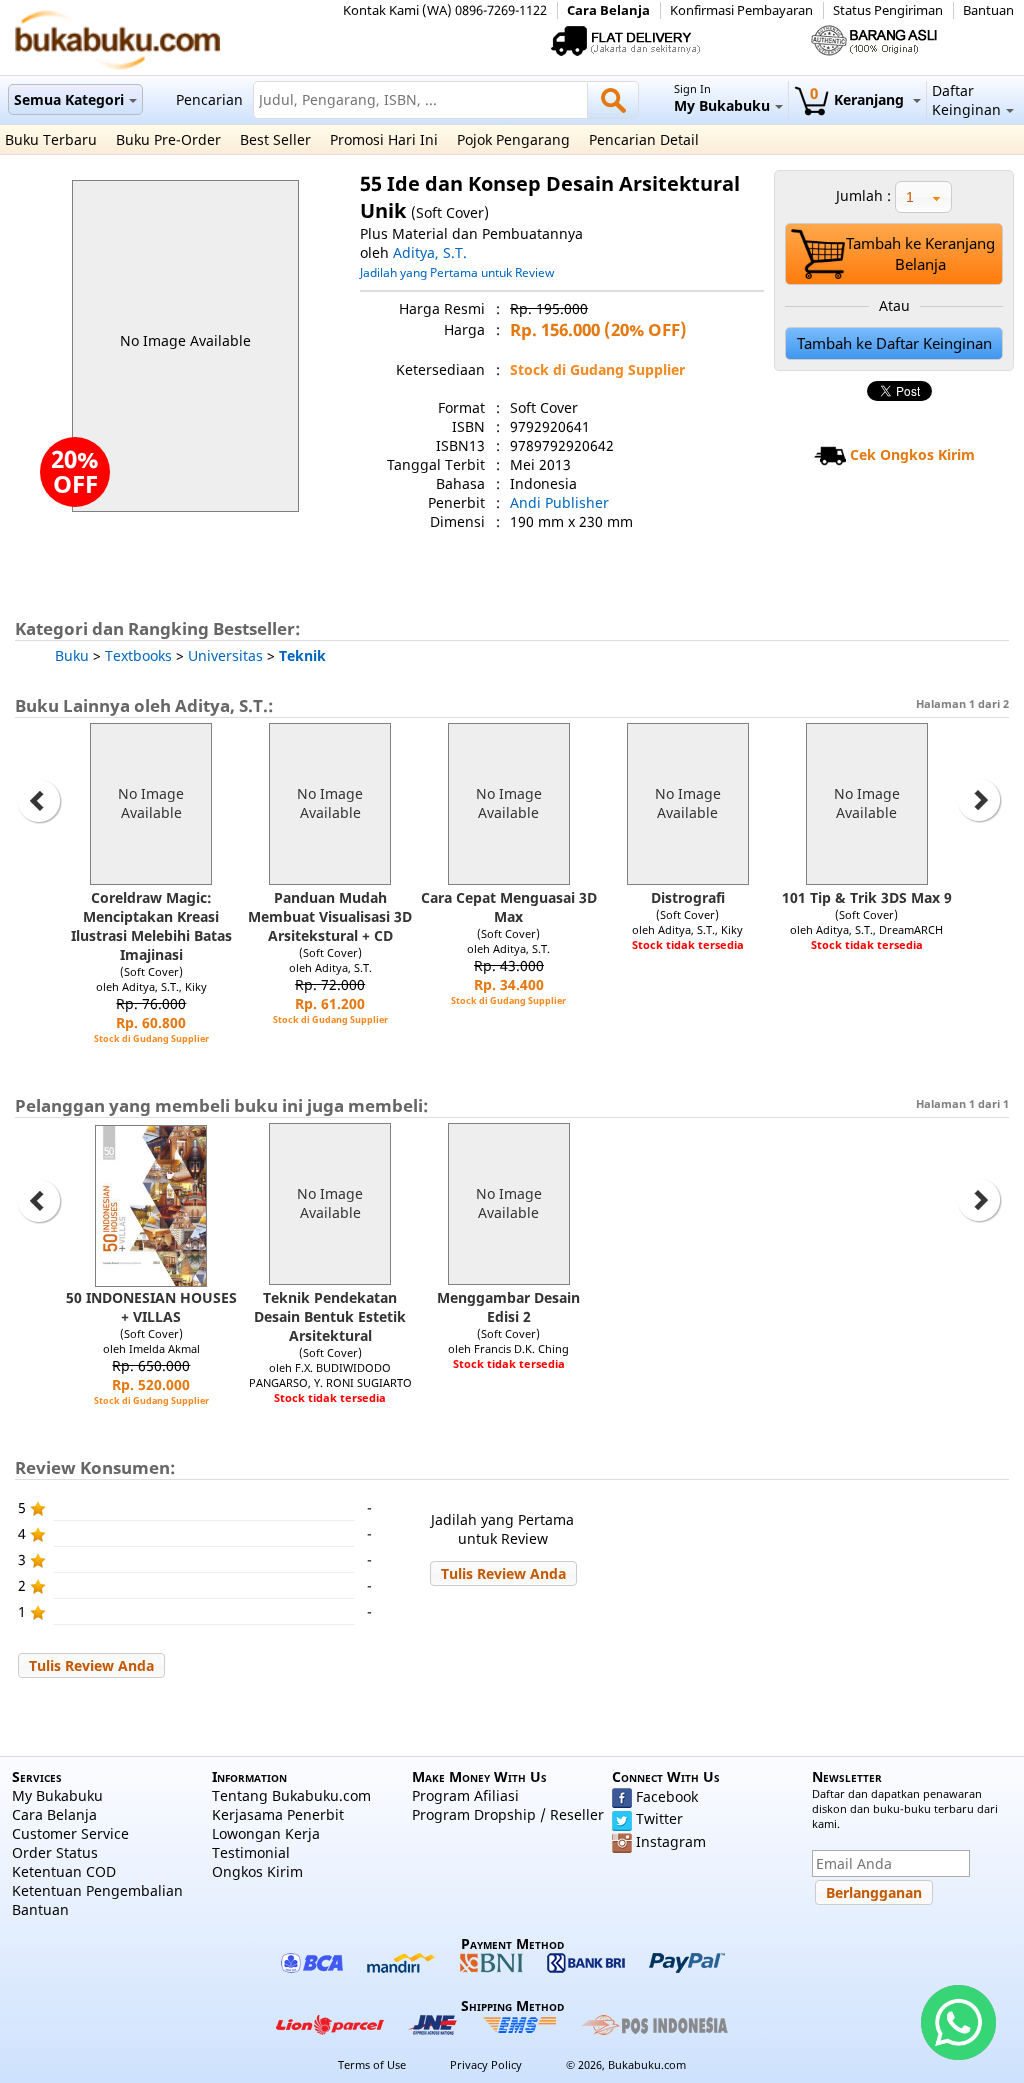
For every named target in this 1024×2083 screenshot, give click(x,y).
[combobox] (923, 197)
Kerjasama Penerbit (278, 1814)
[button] (503, 1573)
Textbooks (138, 655)
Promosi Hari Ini (384, 139)
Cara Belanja (608, 10)
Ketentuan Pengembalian (97, 1890)
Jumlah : (863, 195)
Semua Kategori (69, 99)
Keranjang (859, 99)
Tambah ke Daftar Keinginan (894, 343)
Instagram (671, 1841)
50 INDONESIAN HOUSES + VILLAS (151, 1307)
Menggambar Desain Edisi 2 (508, 1307)
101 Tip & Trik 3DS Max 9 (867, 897)
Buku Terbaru (51, 139)
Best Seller (275, 139)
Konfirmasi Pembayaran (741, 10)
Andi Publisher (559, 502)
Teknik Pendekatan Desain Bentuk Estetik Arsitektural (330, 1316)
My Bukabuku (57, 1795)
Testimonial (251, 1852)
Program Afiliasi (465, 1795)
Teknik (302, 655)
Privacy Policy (486, 2064)
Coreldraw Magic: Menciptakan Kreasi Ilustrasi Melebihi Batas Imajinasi (151, 926)
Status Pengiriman (888, 10)
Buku (72, 655)
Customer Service (70, 1833)
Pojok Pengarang (513, 139)
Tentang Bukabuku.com (291, 1795)
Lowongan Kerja (266, 1833)
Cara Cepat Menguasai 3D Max (509, 907)
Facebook (667, 1796)
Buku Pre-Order (168, 139)
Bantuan (988, 10)
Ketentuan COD (64, 1871)
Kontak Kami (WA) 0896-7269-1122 (445, 10)
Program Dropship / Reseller (508, 1814)
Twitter (659, 1818)
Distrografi (688, 897)
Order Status (55, 1852)
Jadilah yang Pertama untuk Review (457, 272)
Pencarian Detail (644, 139)
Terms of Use (372, 2064)
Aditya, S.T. (430, 252)
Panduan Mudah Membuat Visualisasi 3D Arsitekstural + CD (330, 916)
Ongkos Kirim (257, 1871)
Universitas (225, 655)
